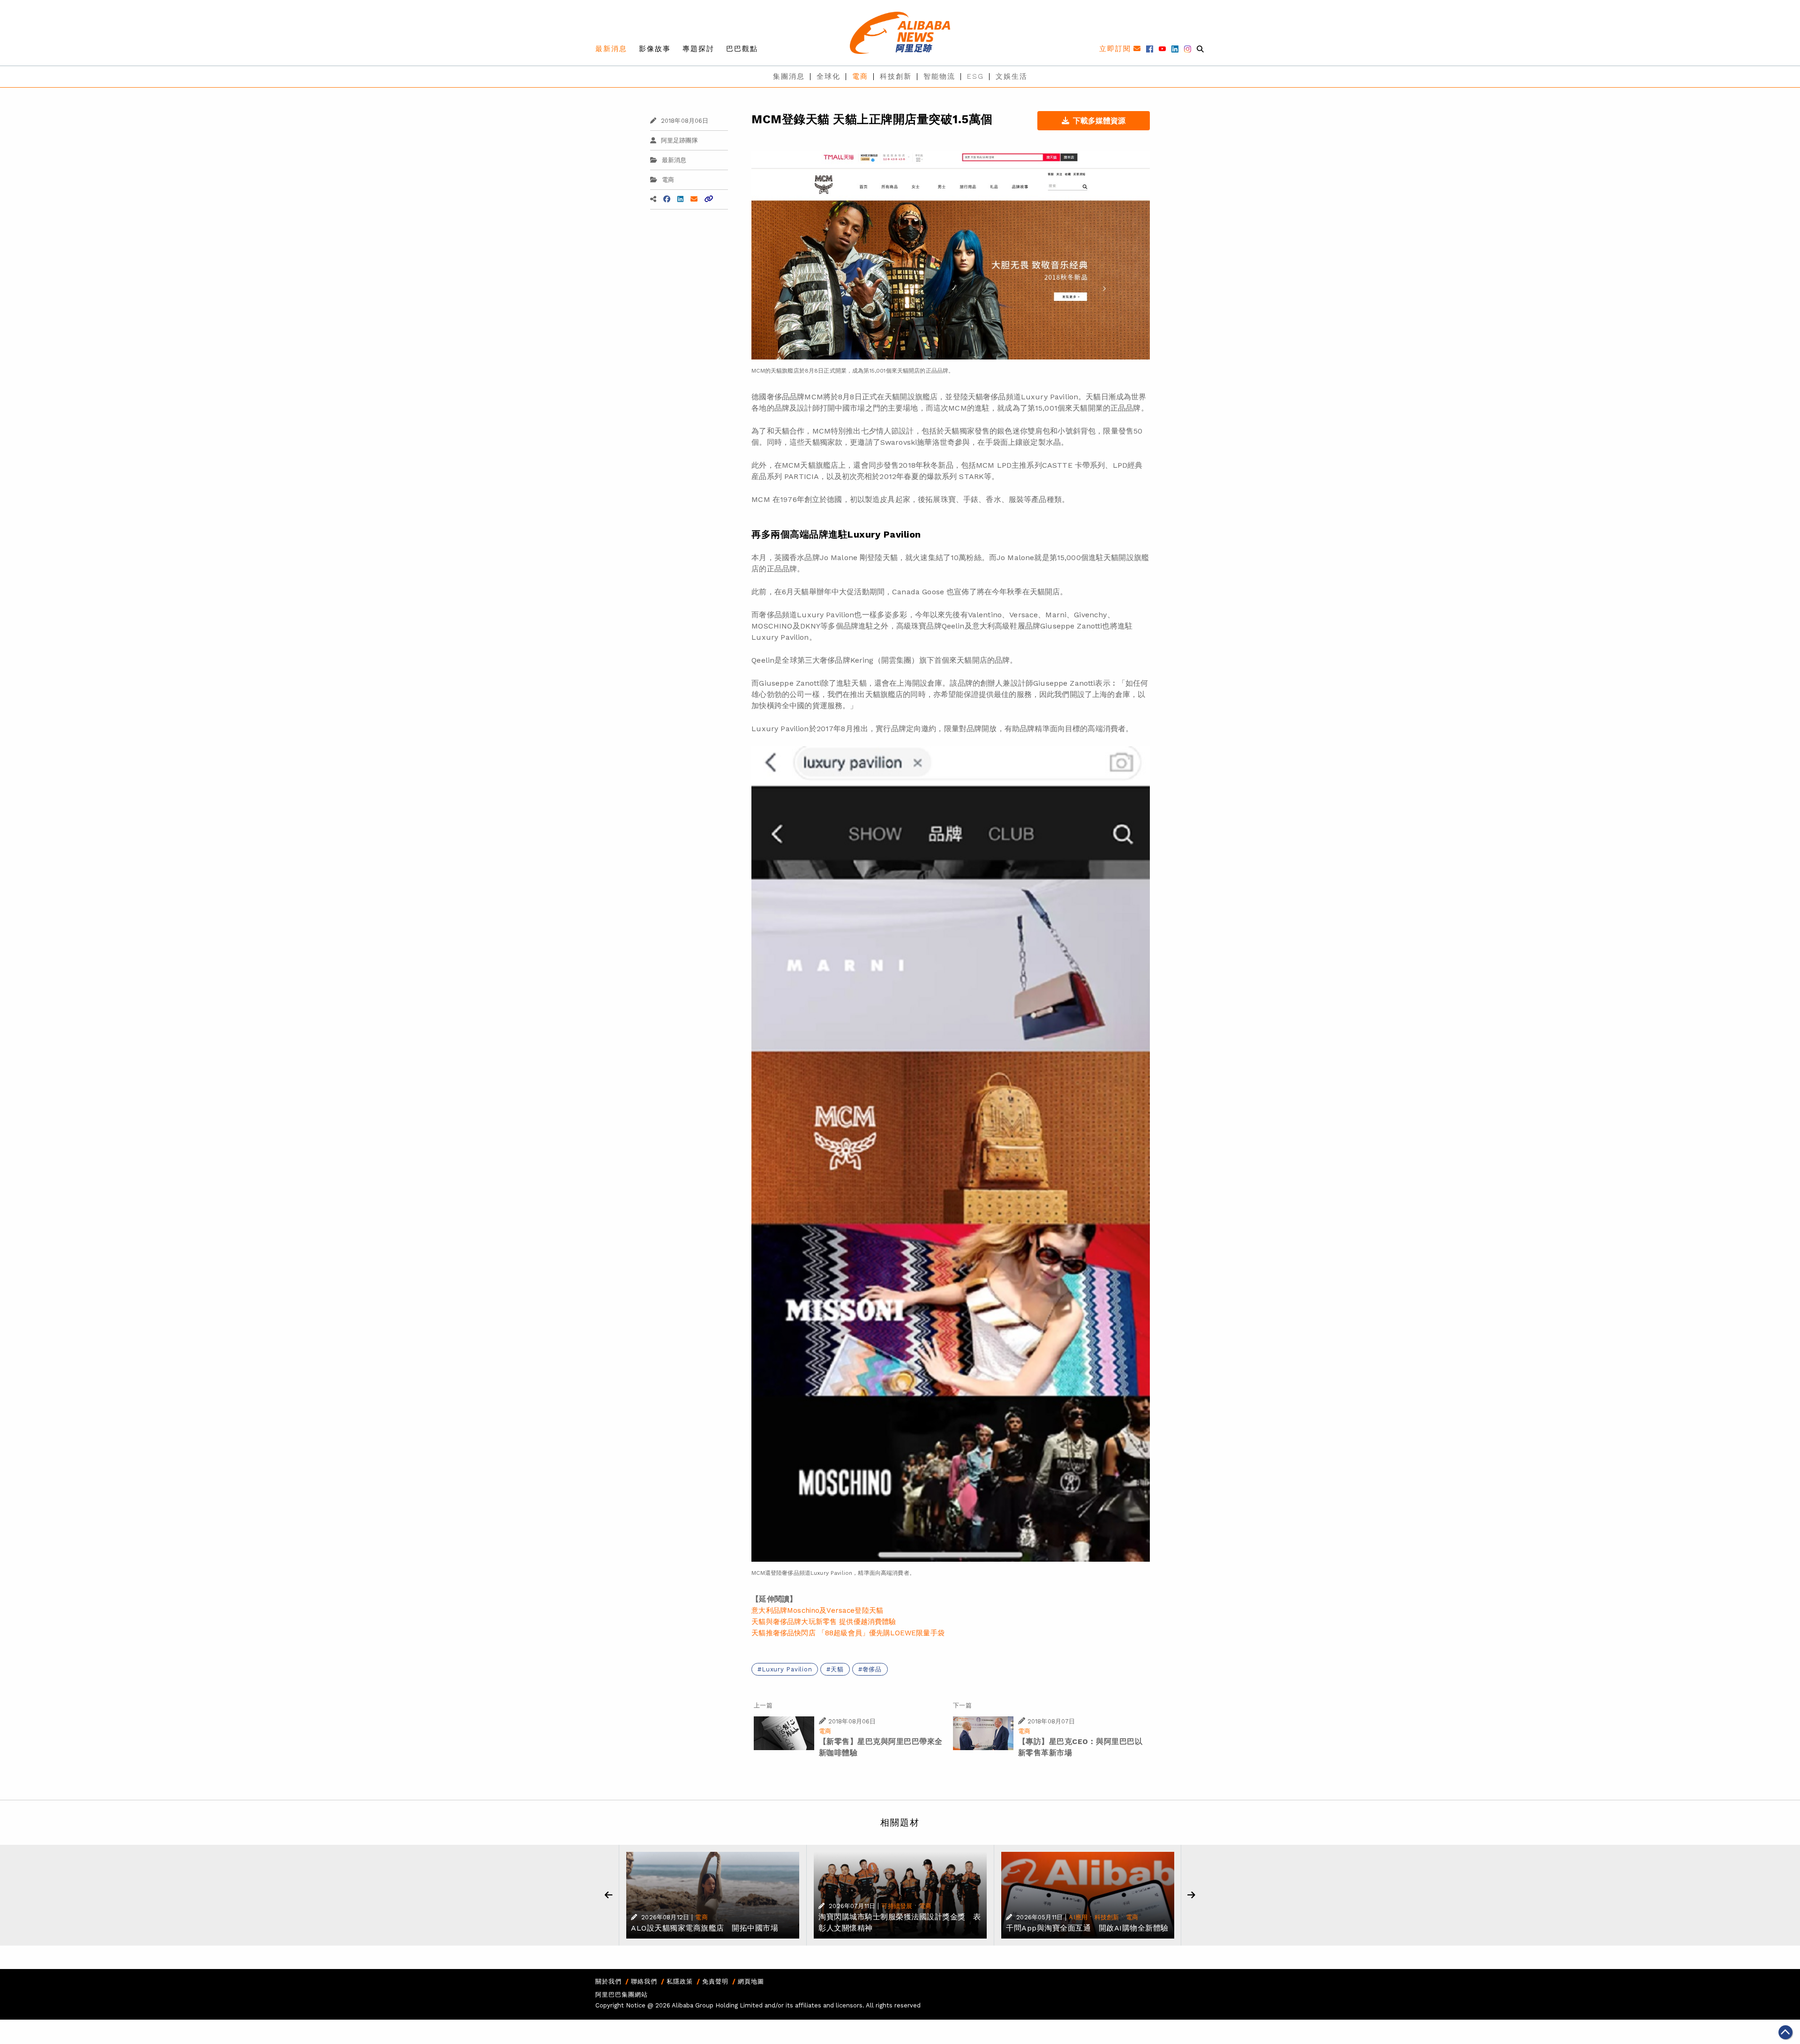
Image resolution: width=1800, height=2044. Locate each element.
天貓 (837, 1669)
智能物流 (939, 76)
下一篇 (962, 1705)
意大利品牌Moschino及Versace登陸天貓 (817, 1610)
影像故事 (655, 49)
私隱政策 (680, 1981)
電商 (860, 76)
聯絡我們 (644, 1981)
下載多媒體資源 (1099, 121)
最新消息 (611, 49)
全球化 (829, 76)
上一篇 (763, 1705)
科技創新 (896, 76)
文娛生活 (1012, 76)
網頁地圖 (751, 1981)
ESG (975, 76)
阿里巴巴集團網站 (622, 1995)
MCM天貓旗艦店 (810, 465)
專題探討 (698, 49)
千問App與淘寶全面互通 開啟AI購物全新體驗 (1087, 1928)
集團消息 (789, 76)
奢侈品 (872, 1669)
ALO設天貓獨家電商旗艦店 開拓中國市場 (705, 1928)
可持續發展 (897, 1906)
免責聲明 (715, 1981)
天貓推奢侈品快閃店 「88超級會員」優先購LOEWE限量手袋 (848, 1633)
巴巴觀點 (742, 49)
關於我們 (608, 1981)
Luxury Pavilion (787, 1669)
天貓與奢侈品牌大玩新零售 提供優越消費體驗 (824, 1622)
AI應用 (1078, 1917)
